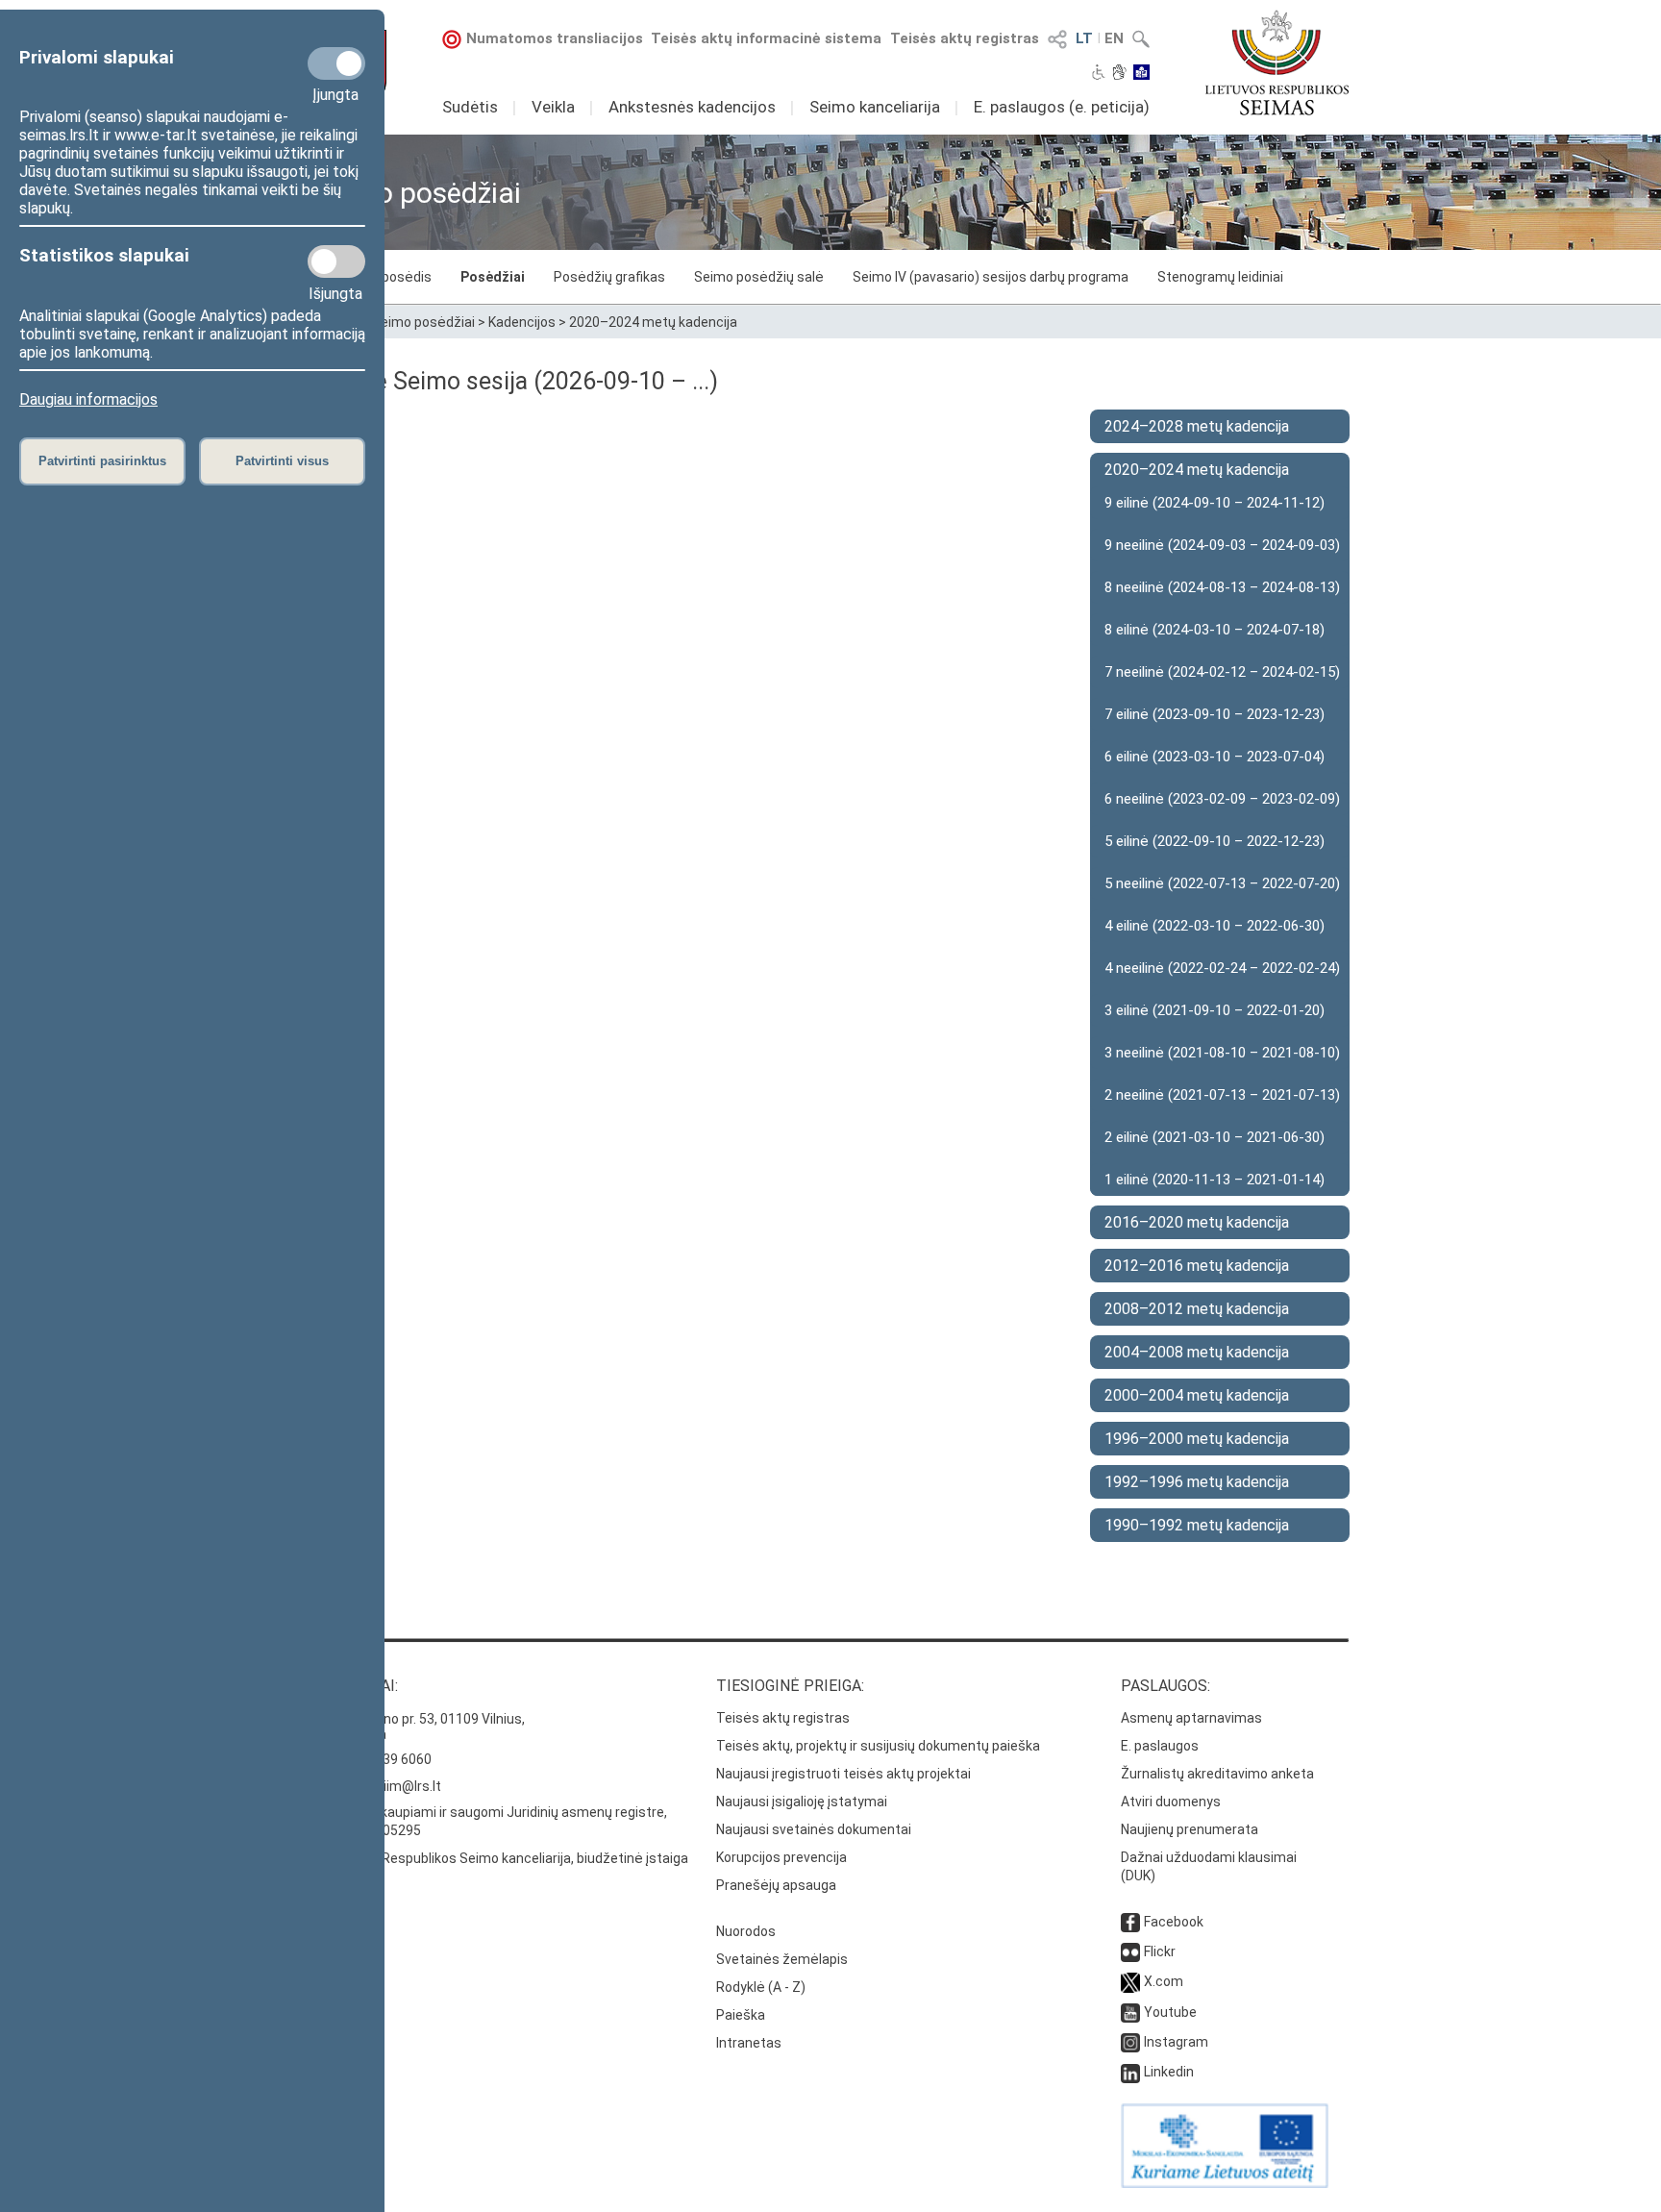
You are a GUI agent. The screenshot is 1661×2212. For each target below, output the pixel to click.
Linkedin (1169, 2072)
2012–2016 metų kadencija (1197, 1266)
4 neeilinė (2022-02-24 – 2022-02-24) (1222, 968)
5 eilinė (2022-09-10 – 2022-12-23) (1215, 841)
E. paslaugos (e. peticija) (1062, 107)
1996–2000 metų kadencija (1197, 1439)
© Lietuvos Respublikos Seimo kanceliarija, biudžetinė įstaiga (500, 1858)
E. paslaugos (1160, 1746)
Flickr (1160, 1951)
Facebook (1174, 1922)
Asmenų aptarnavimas (1191, 1718)
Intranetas (749, 2043)
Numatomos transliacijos (555, 38)
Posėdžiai (493, 277)
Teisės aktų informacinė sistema (766, 38)
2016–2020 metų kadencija (1197, 1222)
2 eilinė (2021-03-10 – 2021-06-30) (1215, 1137)
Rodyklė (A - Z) (761, 1987)
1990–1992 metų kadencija (1197, 1525)
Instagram (1176, 2042)
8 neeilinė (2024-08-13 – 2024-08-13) (1222, 587)
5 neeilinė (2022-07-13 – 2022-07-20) (1222, 883)
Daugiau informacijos (88, 399)
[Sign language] (1119, 74)
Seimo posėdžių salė (759, 277)
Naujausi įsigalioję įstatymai (802, 1802)
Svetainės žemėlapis (782, 1959)
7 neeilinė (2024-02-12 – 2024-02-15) (1222, 672)
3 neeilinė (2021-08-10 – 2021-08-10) (1222, 1053)
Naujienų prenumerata (1190, 1829)
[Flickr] (1130, 1951)
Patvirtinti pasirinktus (102, 461)
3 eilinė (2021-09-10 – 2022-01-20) (1215, 1010)
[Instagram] (1130, 2042)
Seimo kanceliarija (875, 107)
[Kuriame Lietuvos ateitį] (1225, 2183)
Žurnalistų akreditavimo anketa (1217, 1774)
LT (1084, 38)
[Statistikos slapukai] (336, 261)
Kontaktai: (355, 1686)
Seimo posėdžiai (423, 322)
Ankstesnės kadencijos (692, 107)
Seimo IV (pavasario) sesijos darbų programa (991, 277)
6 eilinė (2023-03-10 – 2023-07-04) (1215, 757)
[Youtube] (1130, 2012)
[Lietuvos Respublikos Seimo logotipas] (1277, 62)
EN (1114, 38)
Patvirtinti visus (282, 461)
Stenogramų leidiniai (1220, 277)
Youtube (1170, 2012)
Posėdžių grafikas (609, 277)
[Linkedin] (1130, 2072)
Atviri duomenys (1171, 1802)
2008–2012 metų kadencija (1197, 1309)
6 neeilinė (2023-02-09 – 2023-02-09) (1222, 799)
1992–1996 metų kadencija (1197, 1482)
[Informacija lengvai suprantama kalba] (1141, 74)
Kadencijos (522, 322)
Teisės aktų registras (965, 38)
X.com (1164, 1981)
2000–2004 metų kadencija (1197, 1395)
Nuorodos (746, 1931)
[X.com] (1130, 1981)
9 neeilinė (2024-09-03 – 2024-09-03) (1222, 545)
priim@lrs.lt (406, 1786)
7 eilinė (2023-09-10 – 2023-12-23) (1215, 714)
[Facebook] (1130, 1922)
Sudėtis (470, 107)
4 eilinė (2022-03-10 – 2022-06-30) (1215, 926)
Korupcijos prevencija (781, 1857)
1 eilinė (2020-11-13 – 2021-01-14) (1215, 1180)
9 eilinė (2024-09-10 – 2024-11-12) (1215, 503)
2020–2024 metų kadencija (653, 322)
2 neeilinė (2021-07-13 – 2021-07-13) (1222, 1095)
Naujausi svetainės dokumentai (814, 1829)
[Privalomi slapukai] (336, 63)
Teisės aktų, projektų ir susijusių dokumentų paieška (878, 1746)
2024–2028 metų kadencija (1197, 426)
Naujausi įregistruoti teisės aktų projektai (843, 1774)
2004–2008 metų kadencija (1197, 1352)
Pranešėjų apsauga (776, 1885)
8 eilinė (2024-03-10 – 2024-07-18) (1215, 630)
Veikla (553, 107)
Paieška (741, 2015)
